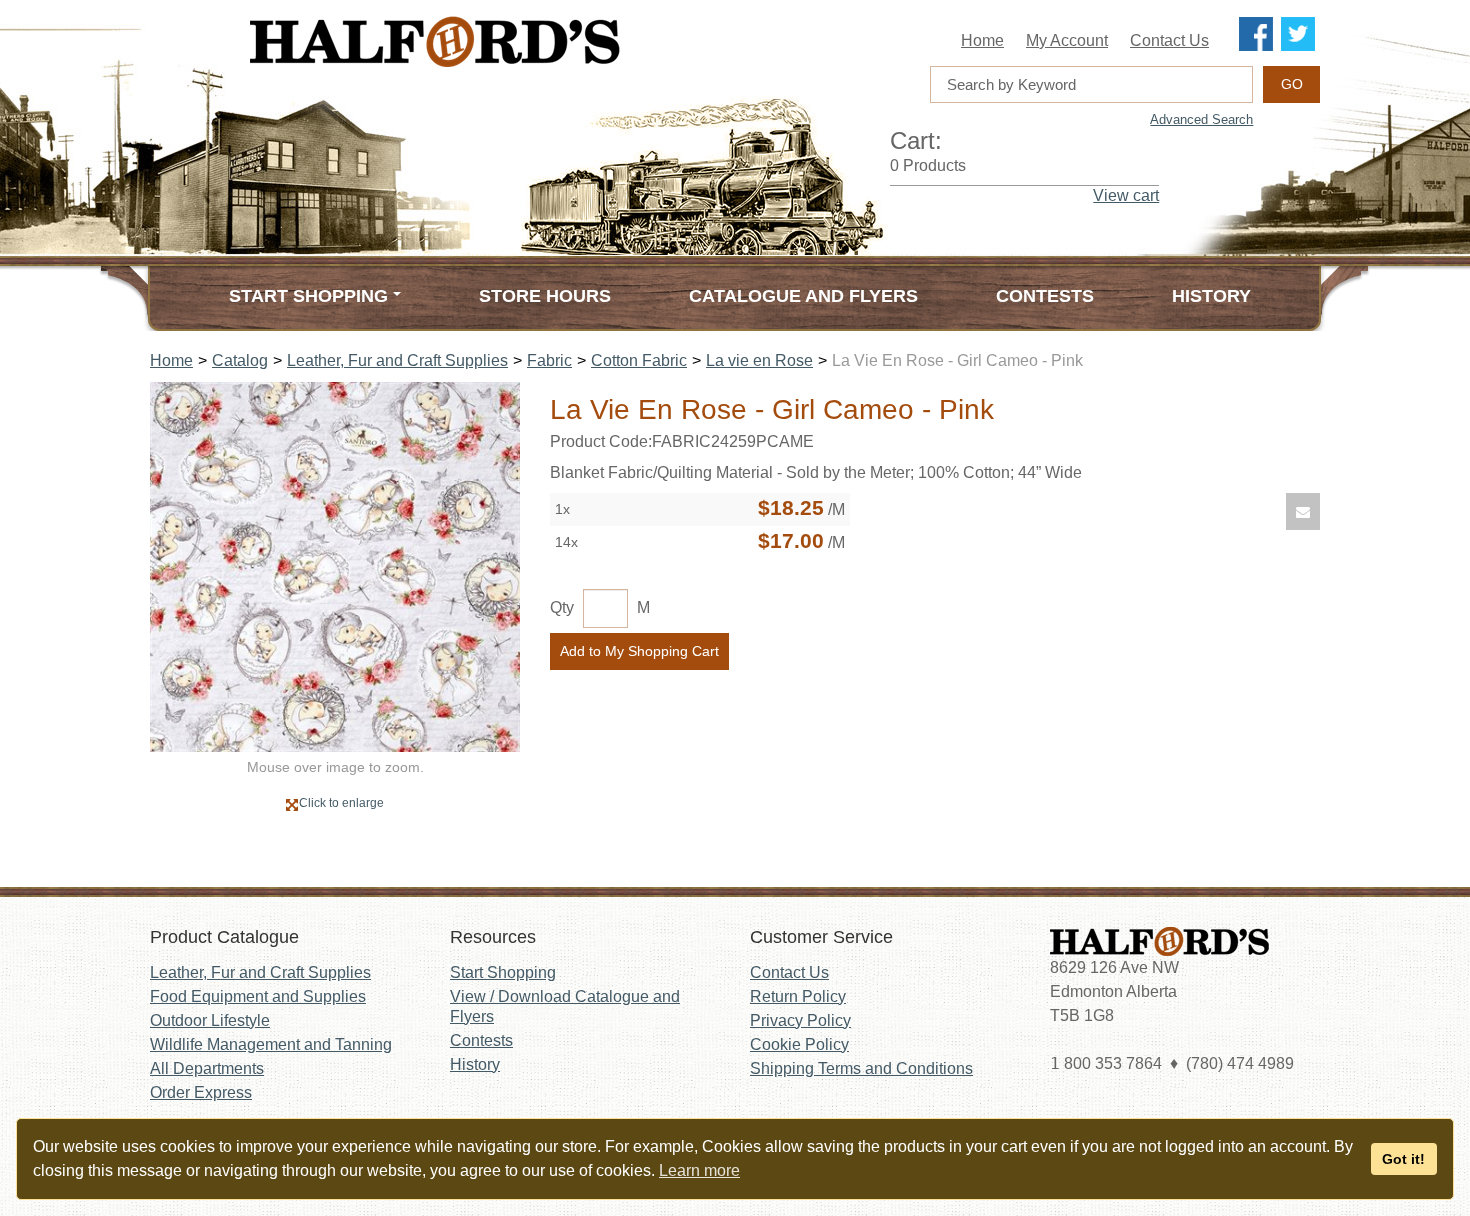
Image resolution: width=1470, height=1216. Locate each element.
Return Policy (798, 996)
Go (1292, 84)
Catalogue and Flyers (803, 296)
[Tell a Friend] (1303, 511)
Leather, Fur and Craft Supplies (397, 360)
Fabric (549, 360)
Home (982, 40)
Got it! (1403, 1159)
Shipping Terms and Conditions (861, 1068)
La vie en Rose (759, 360)
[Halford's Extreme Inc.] (535, 41)
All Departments (207, 1068)
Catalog (240, 360)
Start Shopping (503, 972)
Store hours (545, 296)
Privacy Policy (800, 1020)
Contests (1045, 296)
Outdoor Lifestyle (210, 1020)
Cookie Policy (799, 1044)
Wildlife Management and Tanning (271, 1044)
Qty (562, 607)
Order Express (201, 1092)
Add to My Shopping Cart (639, 651)
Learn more (699, 1170)
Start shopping (308, 296)
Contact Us (1169, 40)
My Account (1067, 40)
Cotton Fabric (639, 360)
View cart (1126, 195)
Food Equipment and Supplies (258, 996)
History (1211, 296)
